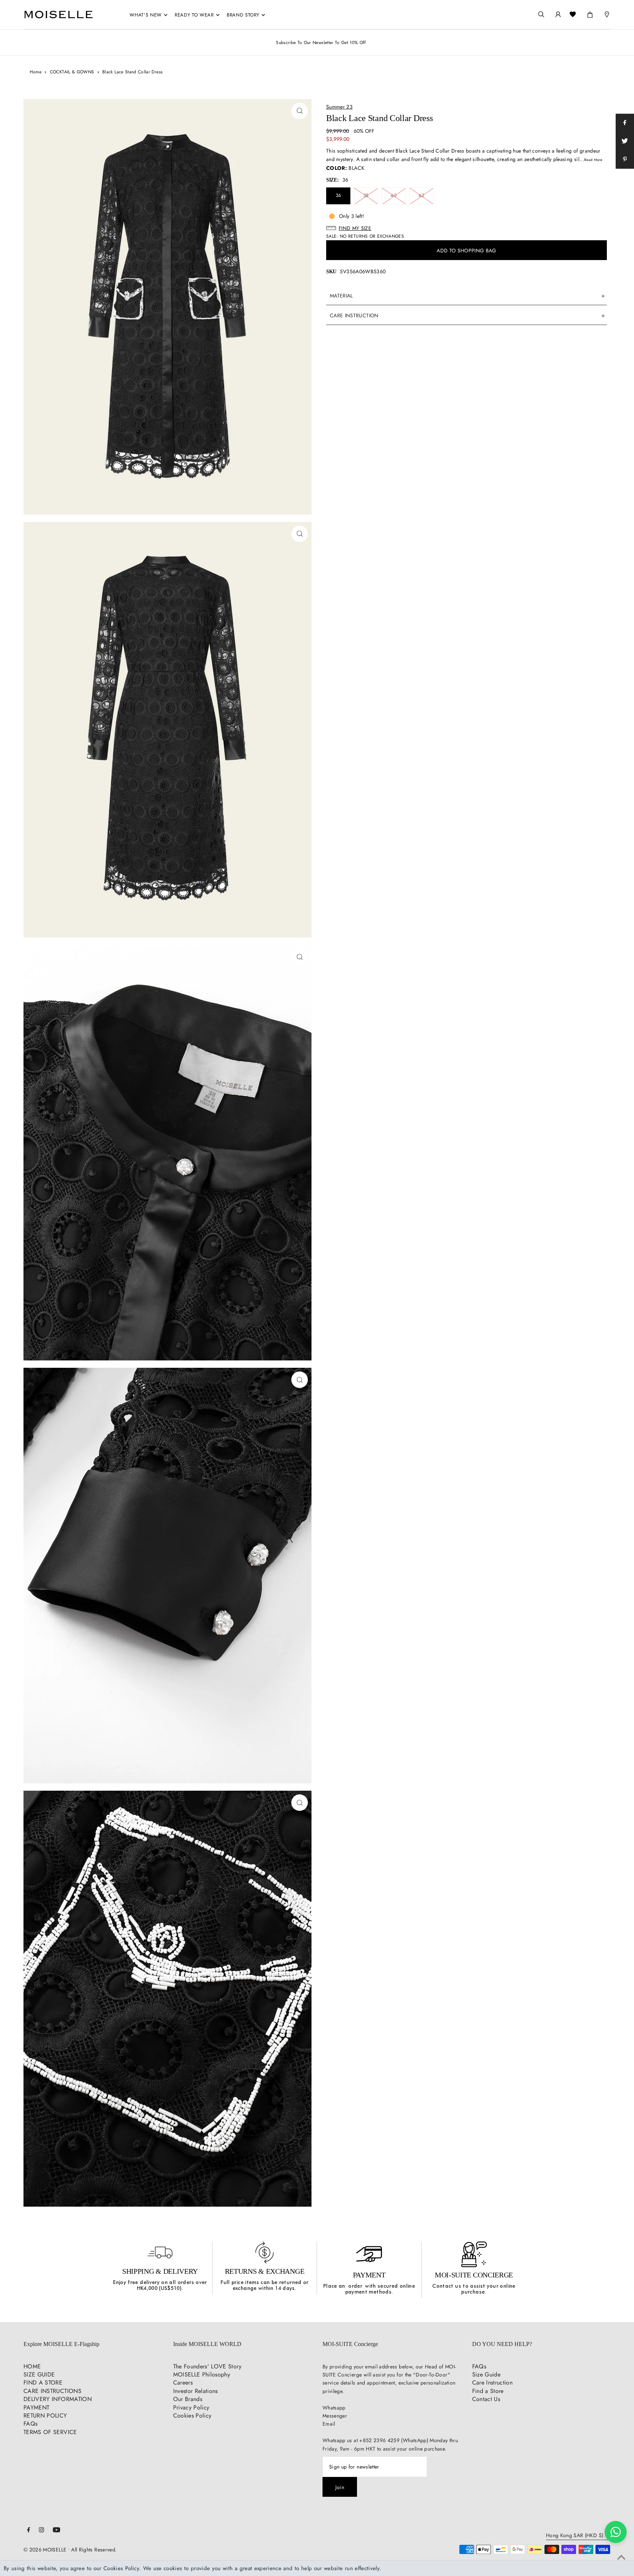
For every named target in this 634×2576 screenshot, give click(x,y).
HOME (32, 2366)
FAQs (30, 2424)
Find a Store (488, 2391)
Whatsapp (334, 2408)
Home (36, 72)
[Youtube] (57, 2531)
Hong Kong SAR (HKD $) (575, 2536)
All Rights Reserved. (94, 2550)
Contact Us (486, 2399)
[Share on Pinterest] (625, 160)
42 (421, 195)
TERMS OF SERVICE (50, 2432)
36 (338, 195)
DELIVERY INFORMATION (58, 2399)
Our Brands (188, 2399)
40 (393, 195)
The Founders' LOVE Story (207, 2366)
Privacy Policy (191, 2407)
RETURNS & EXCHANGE (265, 2271)
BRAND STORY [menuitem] (243, 15)
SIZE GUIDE (39, 2374)
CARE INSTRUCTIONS (52, 2391)
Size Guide (487, 2374)
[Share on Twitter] (625, 141)
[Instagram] (41, 2531)
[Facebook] (29, 2531)
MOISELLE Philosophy (202, 2374)
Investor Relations (196, 2391)
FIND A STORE (43, 2383)
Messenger (335, 2416)
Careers (183, 2383)
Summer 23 (339, 107)
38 (366, 195)
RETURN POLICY (45, 2416)
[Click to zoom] (300, 111)
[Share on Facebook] (625, 123)
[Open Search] (541, 14)
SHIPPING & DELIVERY (160, 2271)
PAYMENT (369, 2275)
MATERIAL (341, 296)
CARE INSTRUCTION (354, 315)
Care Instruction (493, 2383)
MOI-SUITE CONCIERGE (474, 2275)
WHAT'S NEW (146, 15)
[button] (467, 228)
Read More (593, 160)
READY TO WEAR (194, 15)
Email (329, 2424)
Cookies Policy (192, 2416)
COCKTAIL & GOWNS (72, 72)
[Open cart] (590, 13)
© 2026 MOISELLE (45, 2550)
